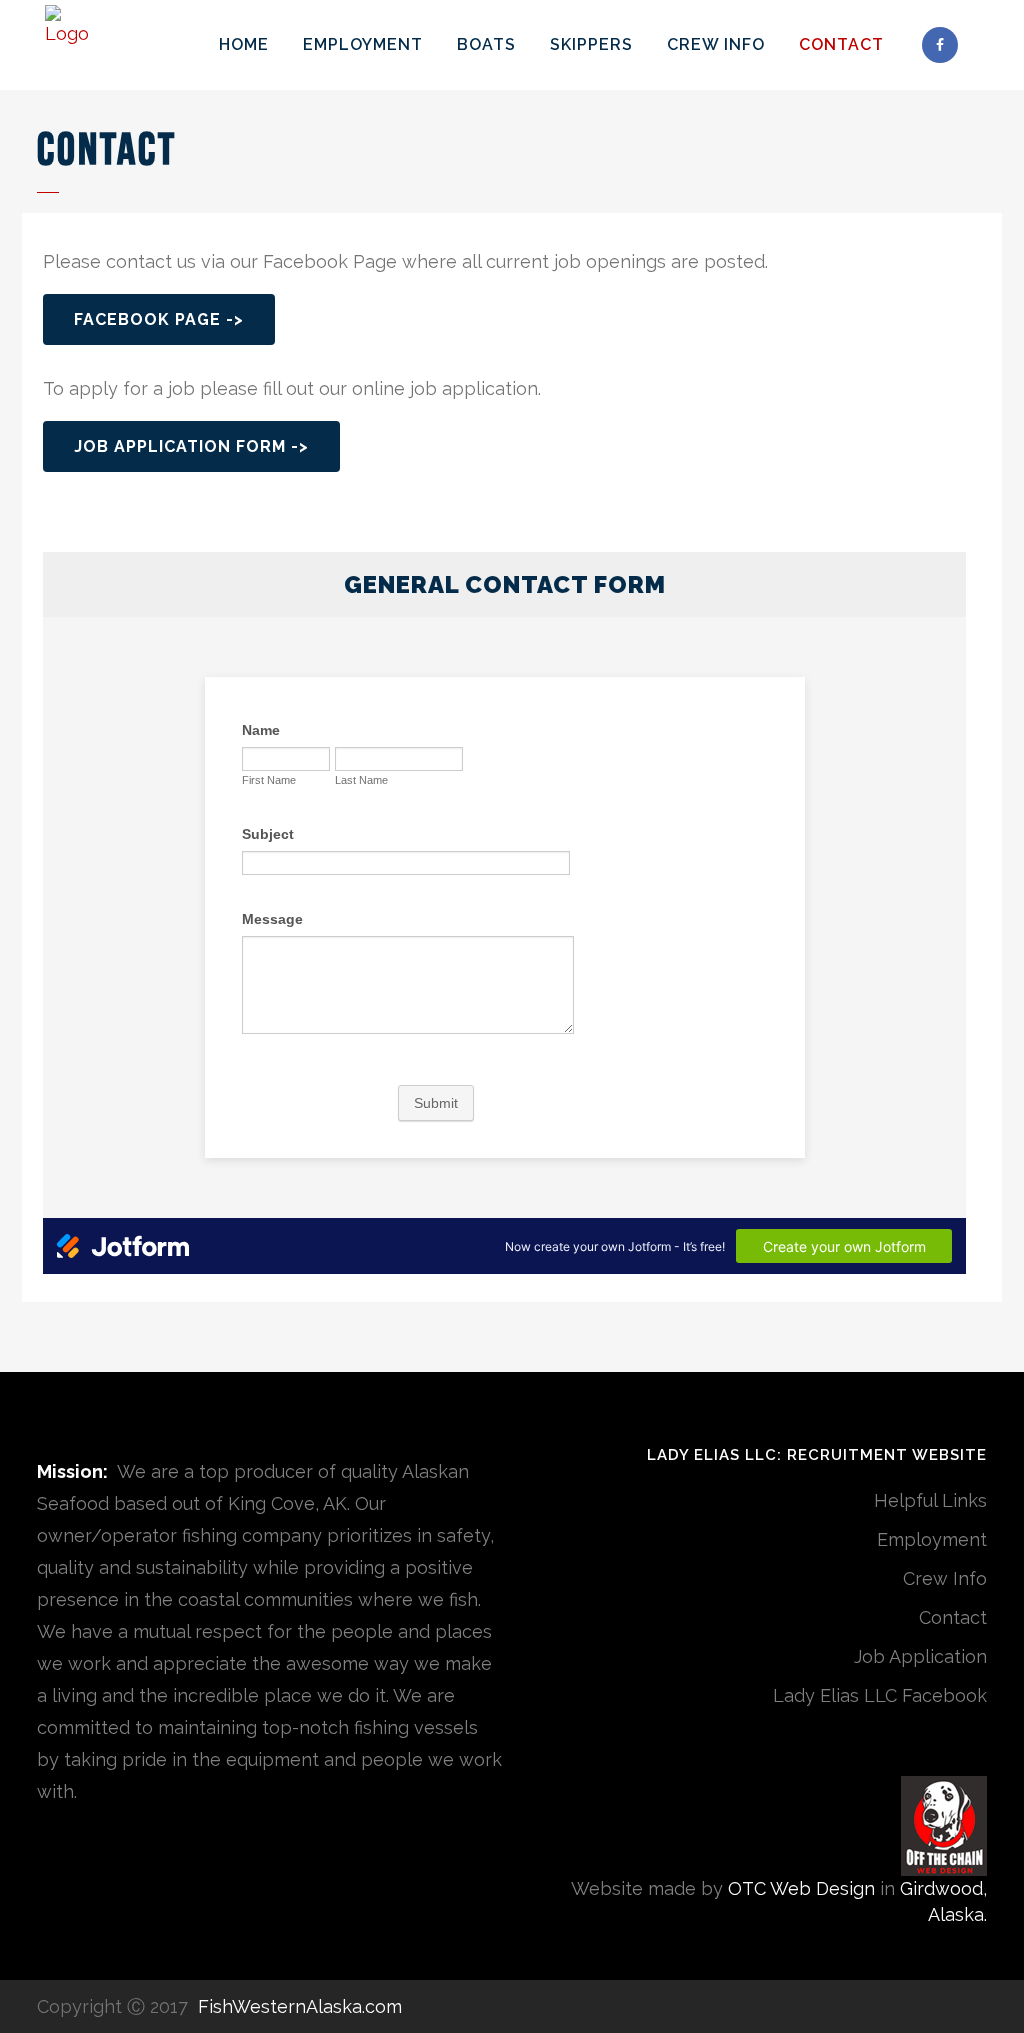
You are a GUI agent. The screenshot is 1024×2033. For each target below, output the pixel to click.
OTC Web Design (801, 1888)
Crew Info (945, 1578)
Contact (953, 1617)
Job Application (920, 1656)
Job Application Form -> (191, 446)
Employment (932, 1539)
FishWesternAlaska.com (297, 2006)
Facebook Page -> (159, 319)
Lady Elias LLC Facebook (880, 1695)
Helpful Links (930, 1500)
